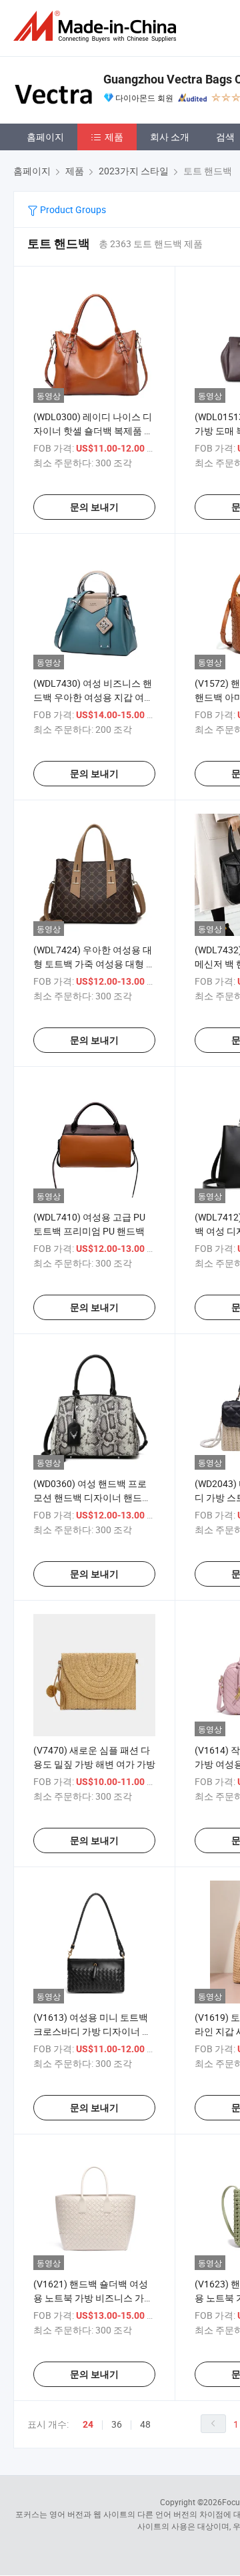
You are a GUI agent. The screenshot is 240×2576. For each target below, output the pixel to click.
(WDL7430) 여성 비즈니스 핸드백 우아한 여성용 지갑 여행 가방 (93, 697)
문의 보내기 (94, 507)
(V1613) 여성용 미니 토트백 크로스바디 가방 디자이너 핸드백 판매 (92, 2031)
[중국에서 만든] (97, 26)
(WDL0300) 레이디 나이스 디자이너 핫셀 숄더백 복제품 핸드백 (93, 431)
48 (145, 2424)
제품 (114, 137)
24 (88, 2424)
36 (117, 2424)
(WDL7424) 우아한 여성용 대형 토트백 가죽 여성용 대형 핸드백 (94, 964)
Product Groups (72, 209)
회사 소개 (170, 137)
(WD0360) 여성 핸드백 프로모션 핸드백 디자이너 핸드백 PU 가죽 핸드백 (92, 1497)
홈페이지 (45, 137)
